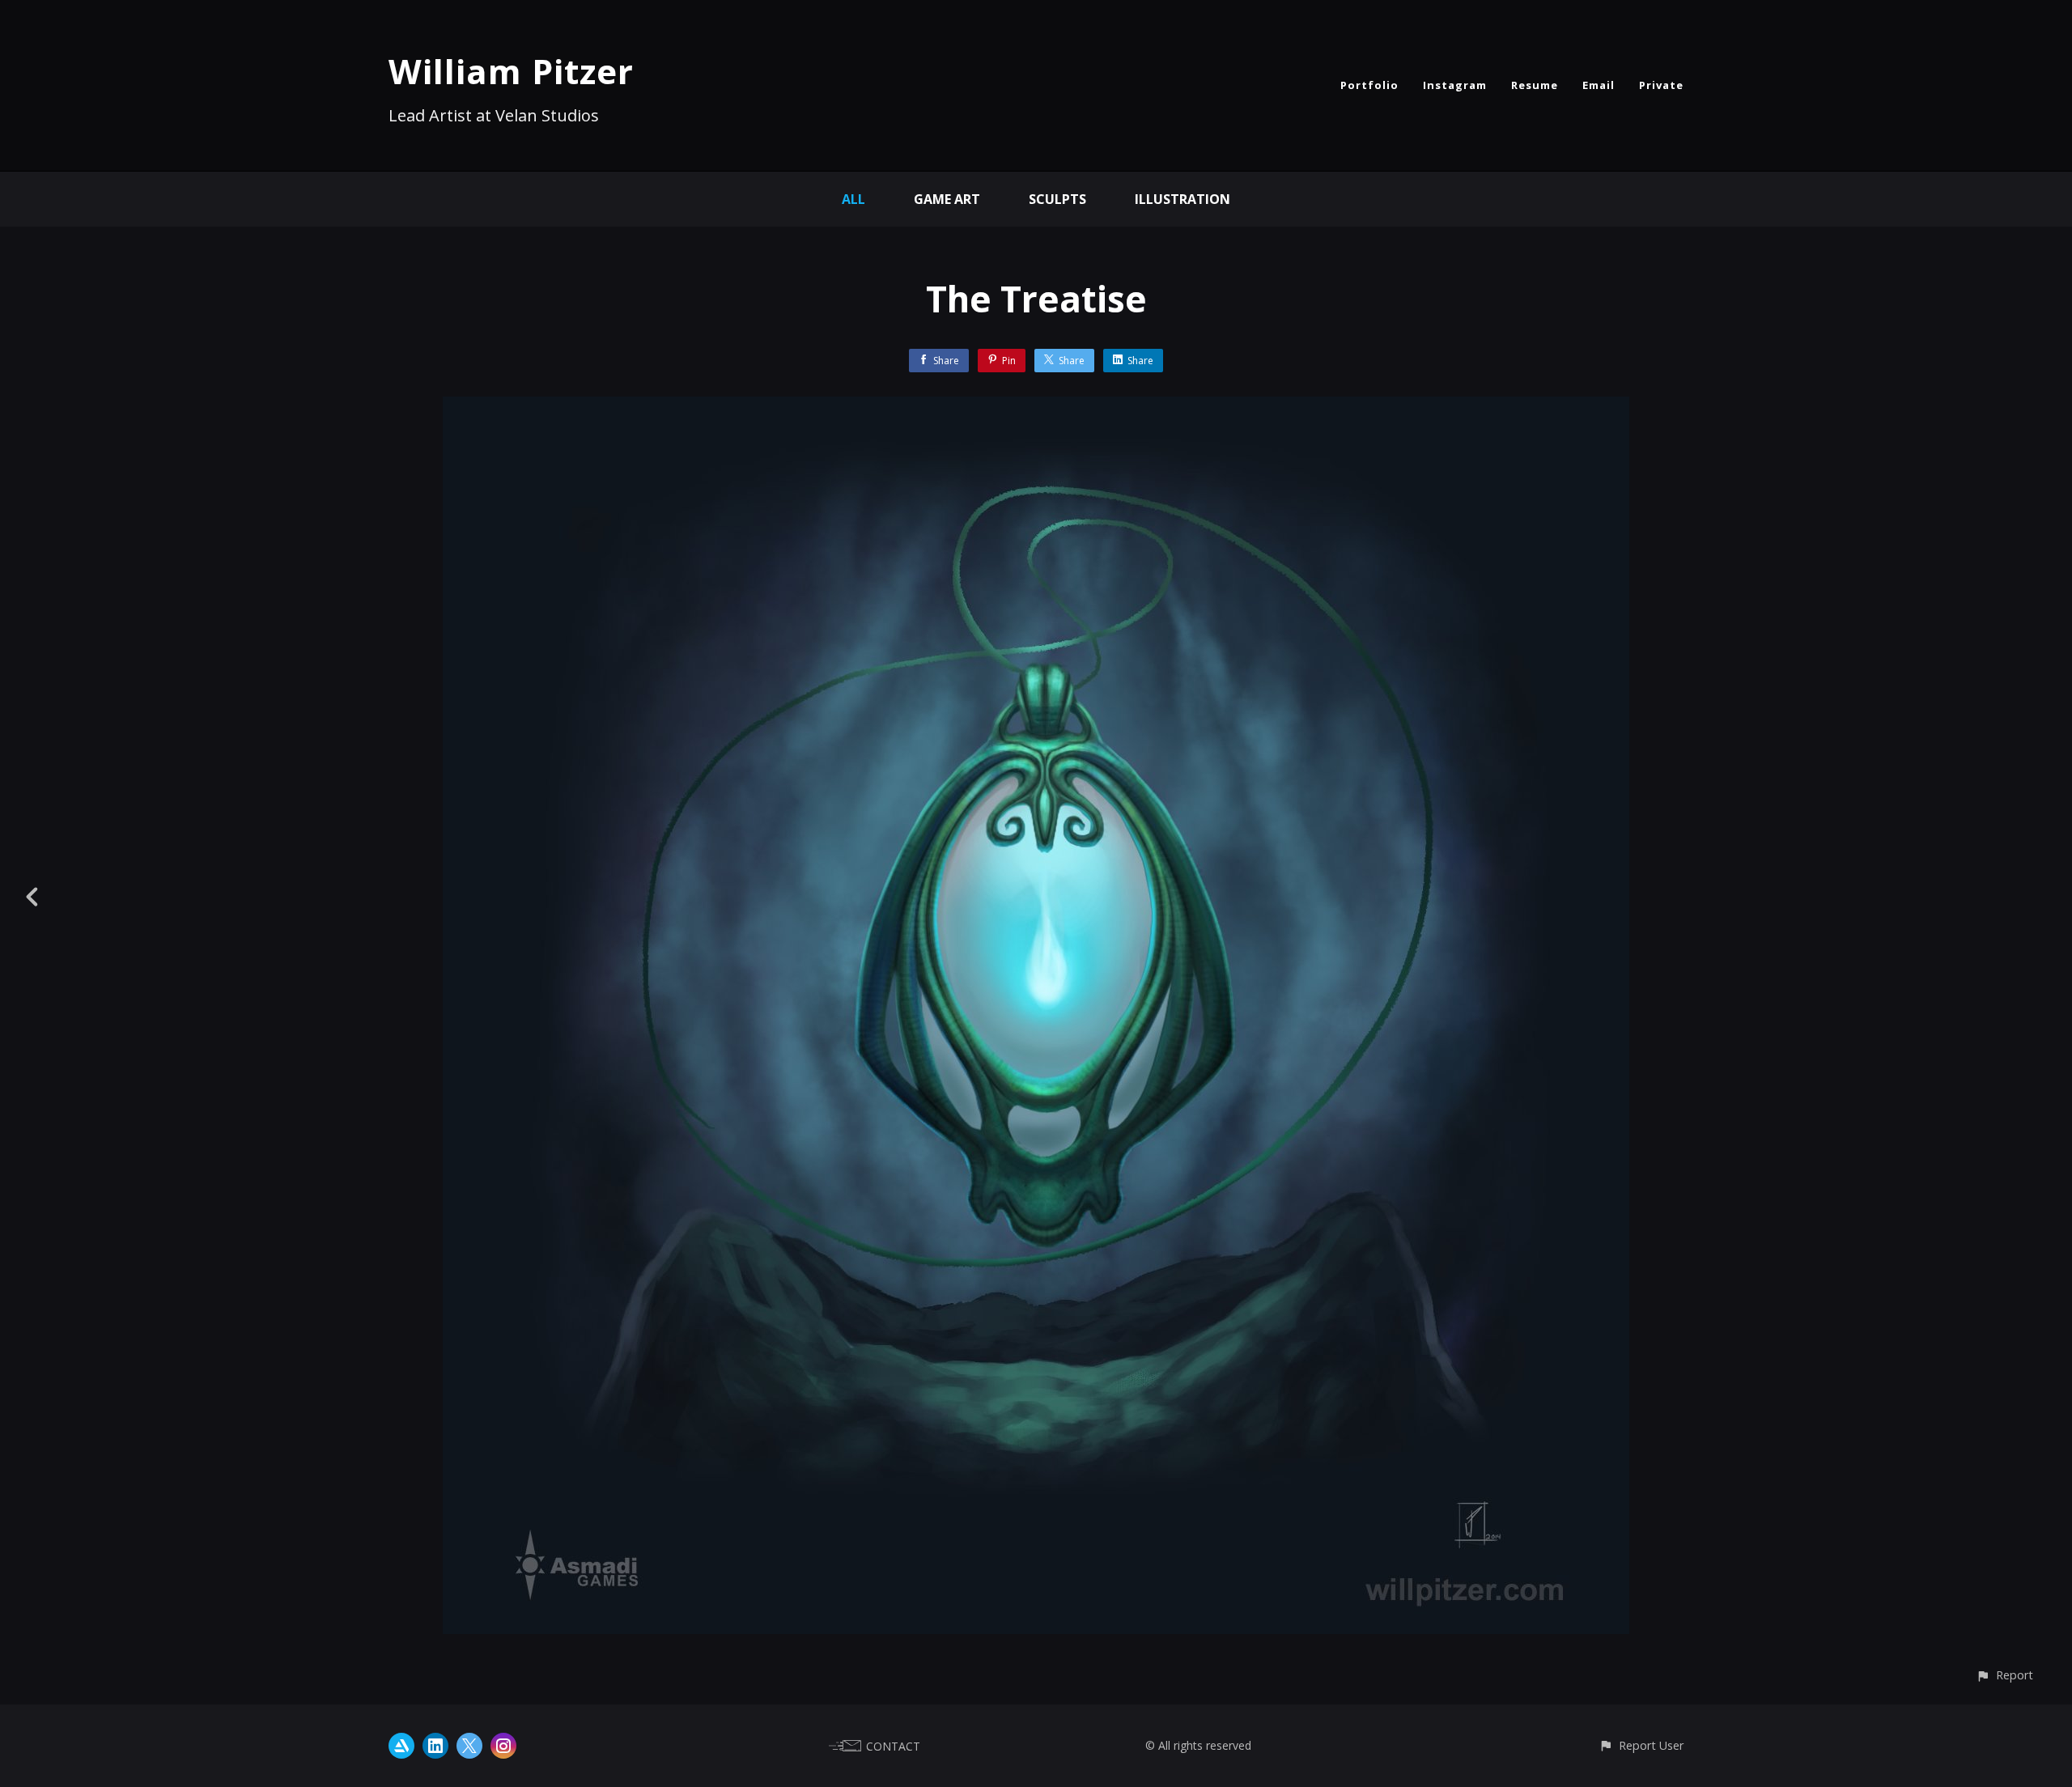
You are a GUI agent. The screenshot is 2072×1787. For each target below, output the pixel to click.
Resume (1535, 85)
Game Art (947, 199)
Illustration (1182, 199)
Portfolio (1369, 85)
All (853, 199)
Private (1661, 85)
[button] (2004, 1675)
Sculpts (1057, 199)
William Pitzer (511, 71)
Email (1599, 85)
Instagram (1455, 85)
